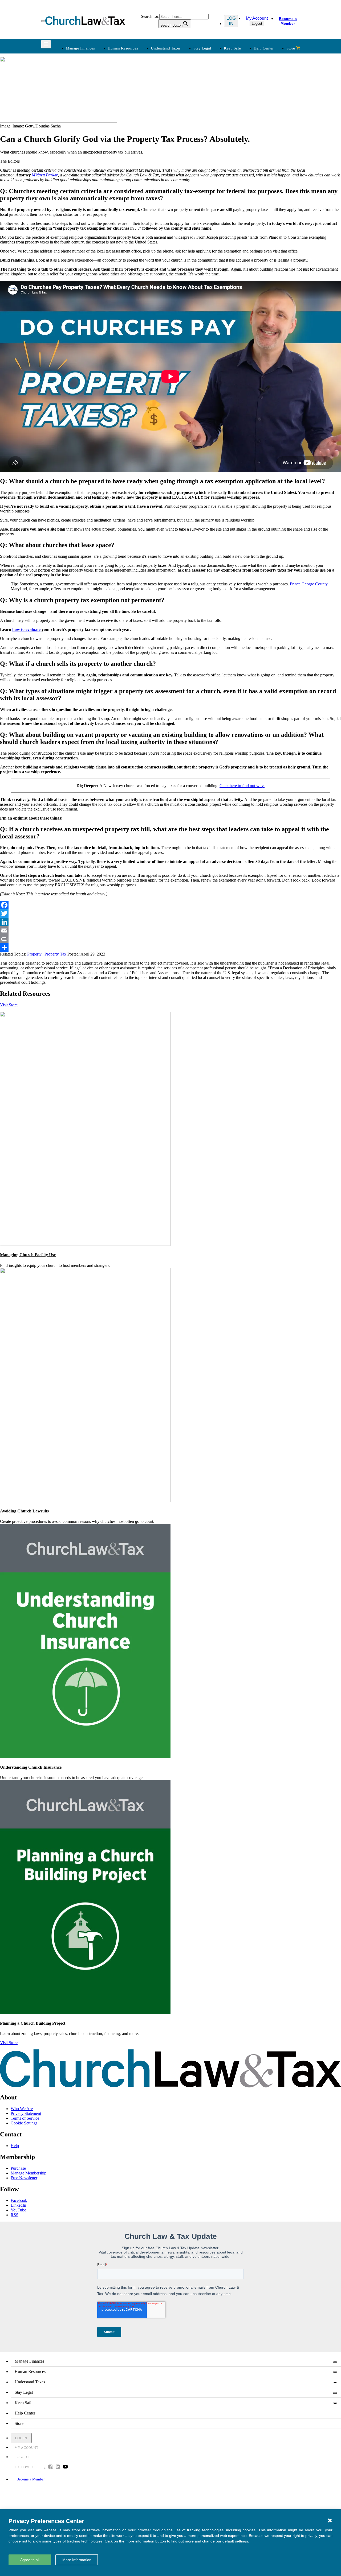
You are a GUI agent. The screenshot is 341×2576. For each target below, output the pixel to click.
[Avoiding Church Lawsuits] (85, 1501)
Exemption (184, 87)
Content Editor (187, 159)
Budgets (72, 80)
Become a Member (288, 21)
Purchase (18, 2168)
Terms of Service (25, 2118)
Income (181, 100)
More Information (77, 2560)
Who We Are (178, 137)
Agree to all (30, 2560)
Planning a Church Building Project (33, 2023)
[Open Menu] (43, 21)
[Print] (170, 939)
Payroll (126, 93)
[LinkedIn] (170, 922)
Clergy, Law (240, 100)
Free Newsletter (24, 2178)
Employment (131, 87)
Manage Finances (80, 48)
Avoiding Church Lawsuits (24, 1511)
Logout (257, 24)
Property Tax (55, 954)
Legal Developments (247, 112)
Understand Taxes (166, 48)
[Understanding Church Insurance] (85, 1757)
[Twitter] (170, 913)
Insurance (73, 165)
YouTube (18, 2210)
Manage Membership (29, 2173)
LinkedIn (18, 2205)
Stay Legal (202, 48)
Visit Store (9, 1005)
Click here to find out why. (242, 786)
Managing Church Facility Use (28, 1255)
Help (15, 2146)
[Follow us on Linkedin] (58, 2467)
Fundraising (75, 100)
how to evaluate (26, 629)
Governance (240, 106)
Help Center (264, 48)
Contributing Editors (192, 178)
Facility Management (83, 159)
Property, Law (242, 125)
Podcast (126, 152)
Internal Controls (79, 106)
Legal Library (241, 119)
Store (291, 48)
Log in (231, 21)
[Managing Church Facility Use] (85, 1244)
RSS (15, 2215)
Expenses (183, 93)
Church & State (243, 93)
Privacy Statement (26, 2113)
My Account (257, 18)
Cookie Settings (24, 2123)
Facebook (19, 2200)
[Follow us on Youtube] (65, 2467)
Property (34, 954)
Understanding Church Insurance (31, 1767)
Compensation (132, 80)
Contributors (186, 184)
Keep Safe (232, 48)
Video (125, 171)
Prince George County (309, 584)
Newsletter (129, 146)
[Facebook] (170, 905)
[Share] (170, 948)
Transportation (77, 171)
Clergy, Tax (185, 80)
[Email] (170, 931)
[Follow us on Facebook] (50, 2467)
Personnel (128, 100)
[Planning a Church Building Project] (85, 2013)
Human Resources (123, 48)
